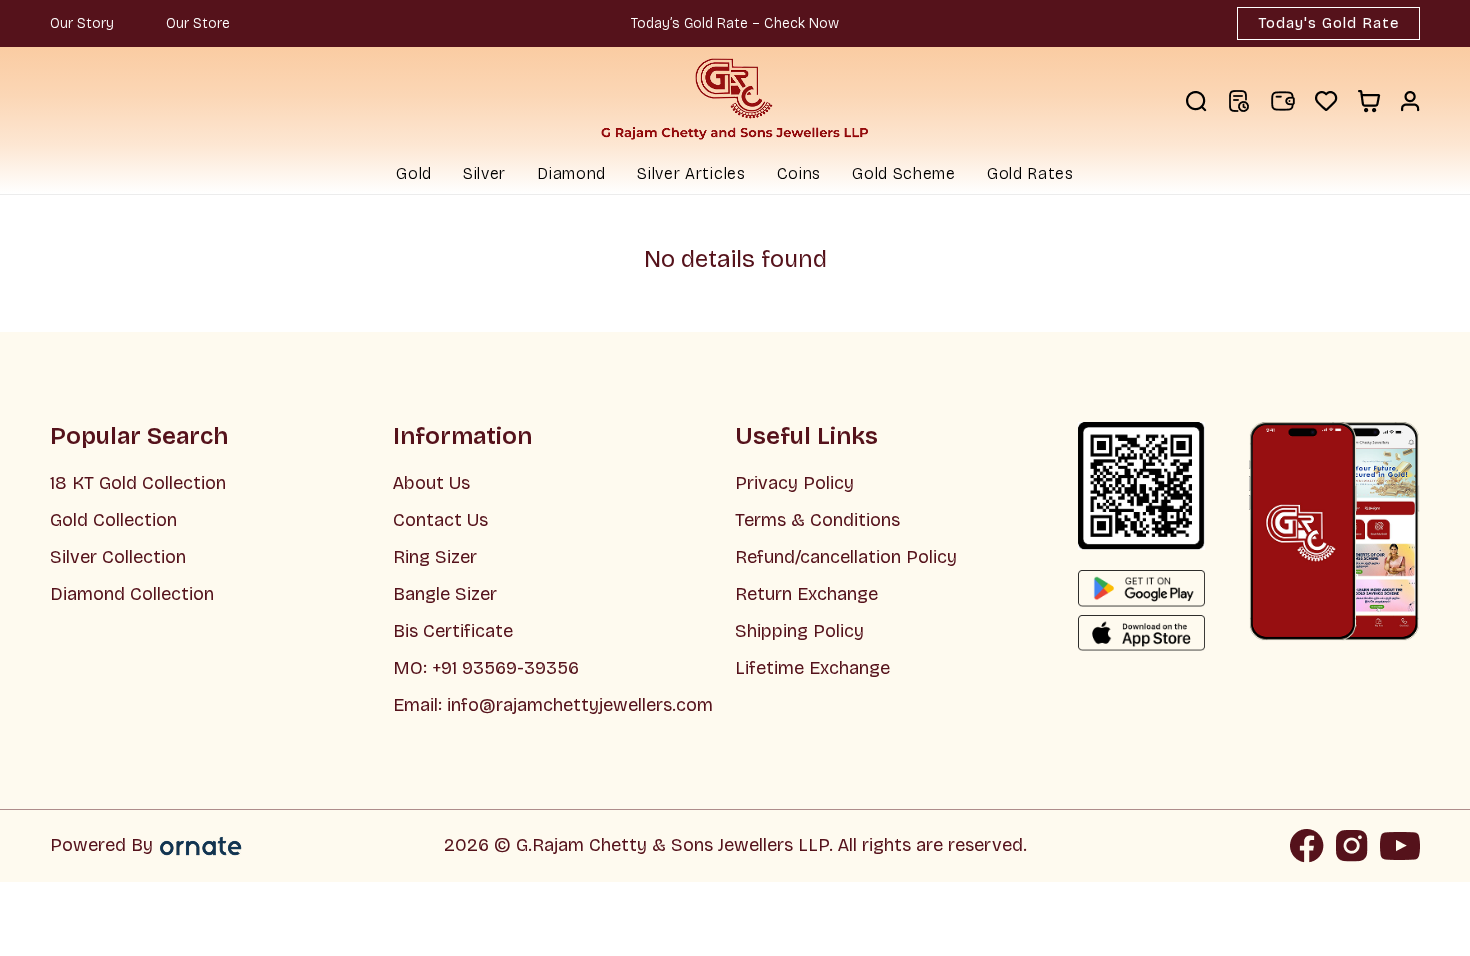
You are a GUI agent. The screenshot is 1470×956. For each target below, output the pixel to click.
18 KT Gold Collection (138, 483)
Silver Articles (691, 173)
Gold (414, 173)
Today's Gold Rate (1328, 23)
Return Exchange (806, 594)
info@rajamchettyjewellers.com (580, 705)
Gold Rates (1030, 173)
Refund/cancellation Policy (846, 557)
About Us (431, 483)
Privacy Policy (794, 483)
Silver (484, 173)
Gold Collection (113, 520)
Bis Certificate (453, 631)
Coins (799, 173)
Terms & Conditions (817, 520)
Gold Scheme (904, 173)
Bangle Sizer (445, 594)
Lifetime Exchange (812, 668)
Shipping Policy (799, 631)
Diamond (571, 173)
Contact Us (440, 520)
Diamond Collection (132, 594)
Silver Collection (118, 557)
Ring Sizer (435, 557)
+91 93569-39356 (503, 668)
